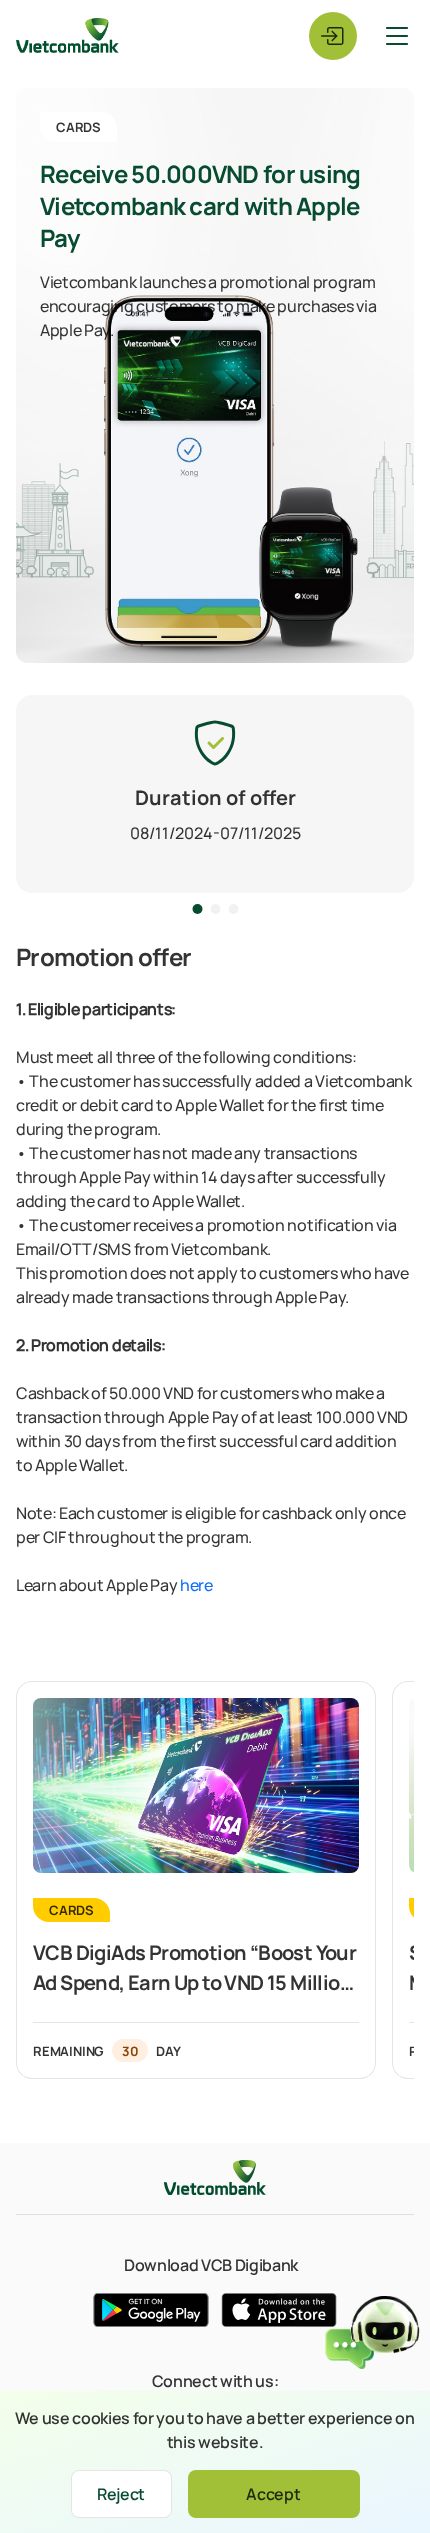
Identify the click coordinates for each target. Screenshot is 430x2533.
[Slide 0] (197, 912)
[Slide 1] (215, 912)
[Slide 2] (233, 912)
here (196, 1585)
